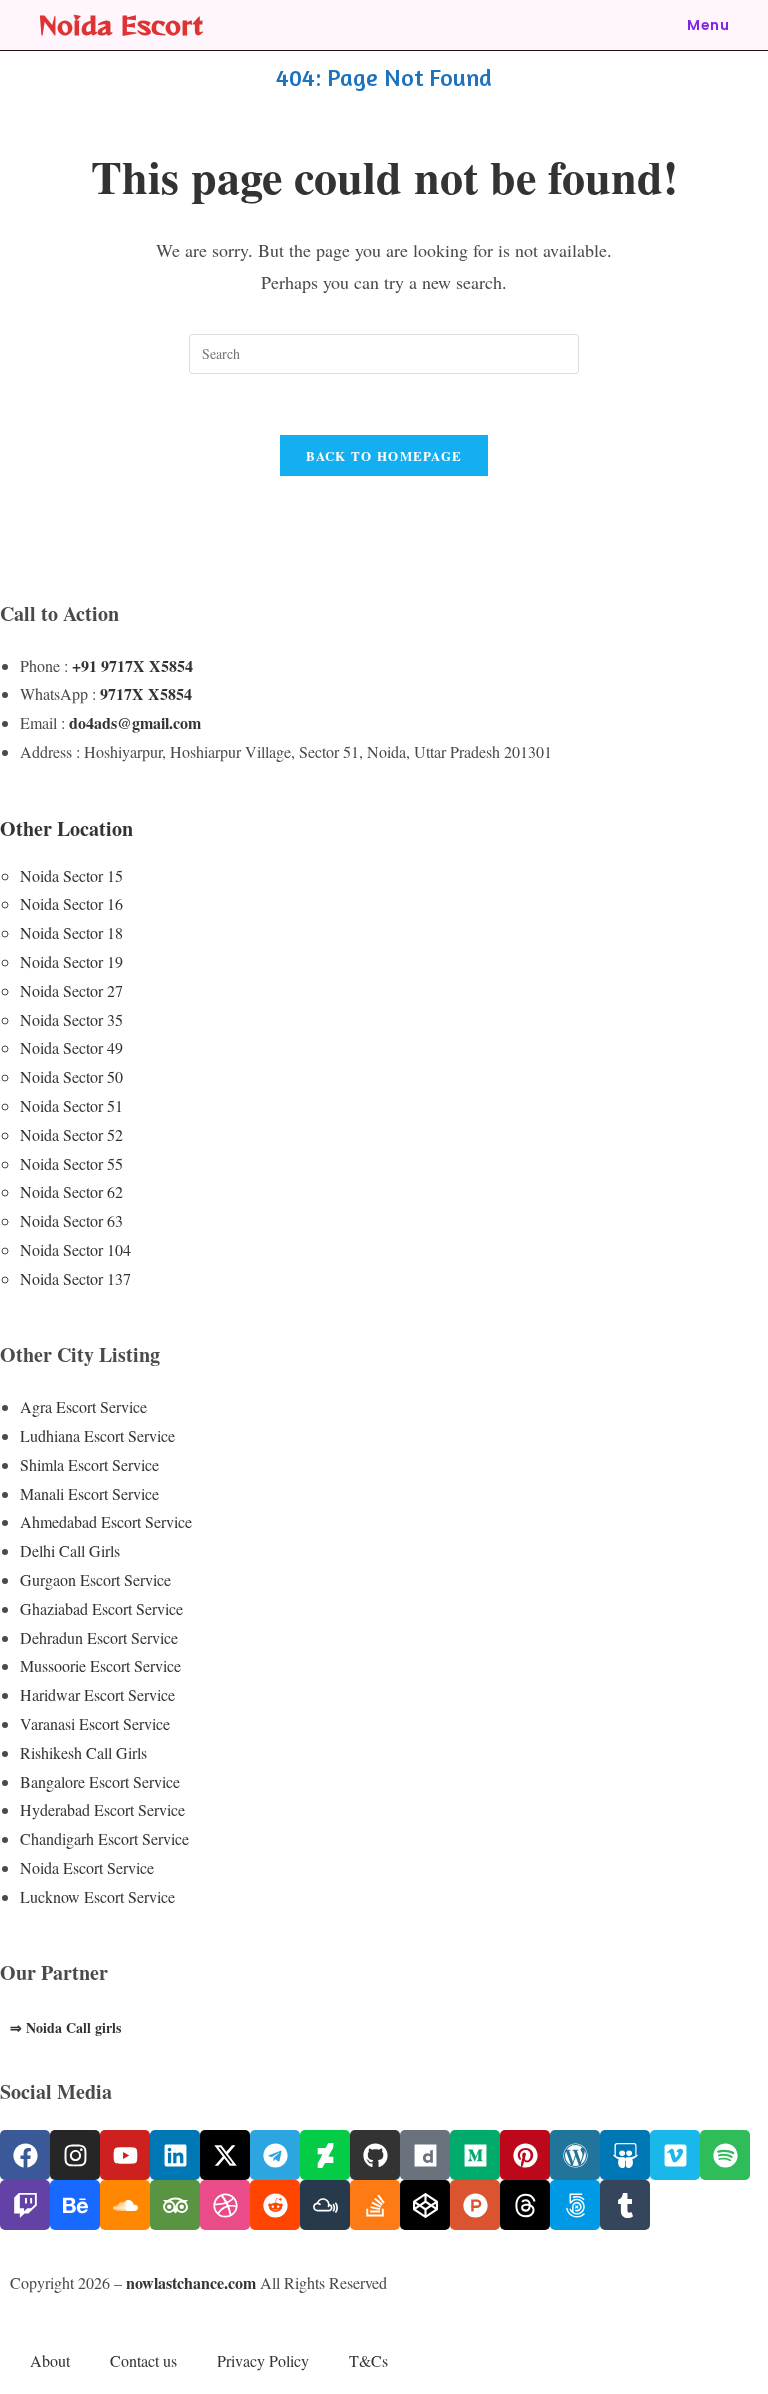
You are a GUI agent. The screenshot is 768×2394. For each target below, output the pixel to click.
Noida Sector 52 (71, 1134)
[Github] (375, 2155)
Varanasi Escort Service (95, 1723)
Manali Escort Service (89, 1493)
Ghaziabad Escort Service (101, 1608)
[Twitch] (25, 2205)
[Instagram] (75, 2155)
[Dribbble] (225, 2205)
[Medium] (475, 2155)
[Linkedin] (175, 2155)
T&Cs (368, 2360)
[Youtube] (125, 2155)
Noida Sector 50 (71, 1076)
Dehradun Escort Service (99, 1637)
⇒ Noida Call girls (65, 2027)
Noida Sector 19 (71, 961)
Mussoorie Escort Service (100, 1665)
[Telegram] (275, 2155)
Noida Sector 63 (71, 1220)
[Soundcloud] (125, 2205)
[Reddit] (275, 2205)
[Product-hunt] (475, 2205)
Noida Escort (120, 24)
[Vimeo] (675, 2155)
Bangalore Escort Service (100, 1781)
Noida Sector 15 (71, 875)
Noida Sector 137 (75, 1278)
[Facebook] (25, 2155)
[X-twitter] (225, 2155)
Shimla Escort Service (89, 1464)
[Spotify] (725, 2155)
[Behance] (75, 2205)
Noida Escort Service (87, 1867)
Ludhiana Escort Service (97, 1435)
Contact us (143, 2360)
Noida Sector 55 (71, 1163)
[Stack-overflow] (375, 2205)
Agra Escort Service (83, 1406)
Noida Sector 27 (71, 990)
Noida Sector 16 (71, 903)
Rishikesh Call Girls (83, 1752)
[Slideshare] (625, 2155)
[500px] (575, 2205)
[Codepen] (425, 2205)
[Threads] (525, 2205)
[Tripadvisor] (175, 2205)
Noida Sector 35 (71, 1019)
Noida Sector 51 (71, 1105)
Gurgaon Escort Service (95, 1579)
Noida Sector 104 (75, 1249)
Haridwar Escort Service (97, 1694)
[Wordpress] (575, 2155)
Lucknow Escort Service (97, 1896)
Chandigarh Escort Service (104, 1838)
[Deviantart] (325, 2155)
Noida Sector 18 (71, 932)
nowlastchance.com (191, 2282)
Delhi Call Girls (70, 1550)
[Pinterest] (525, 2155)
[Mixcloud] (325, 2205)
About (50, 2360)
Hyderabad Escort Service (102, 1809)
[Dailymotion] (425, 2155)
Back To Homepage (384, 455)
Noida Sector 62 (71, 1191)
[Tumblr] (625, 2205)
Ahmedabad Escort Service (106, 1521)
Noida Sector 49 (71, 1047)
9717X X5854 (146, 693)
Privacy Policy (263, 2360)
